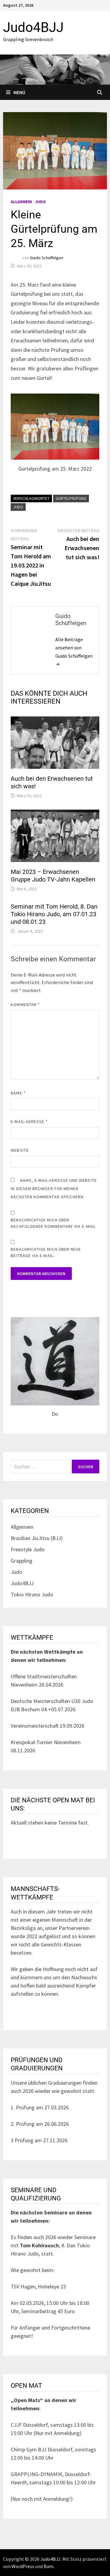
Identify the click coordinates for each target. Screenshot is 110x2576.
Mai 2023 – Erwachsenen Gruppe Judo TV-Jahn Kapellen (53, 876)
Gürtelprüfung (71, 498)
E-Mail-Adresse (29, 1122)
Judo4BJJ (33, 27)
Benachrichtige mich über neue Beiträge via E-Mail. (46, 1252)
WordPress (23, 2566)
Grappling (22, 1561)
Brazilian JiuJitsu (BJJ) (37, 1538)
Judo (40, 202)
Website (20, 1150)
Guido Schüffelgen (47, 258)
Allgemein (21, 202)
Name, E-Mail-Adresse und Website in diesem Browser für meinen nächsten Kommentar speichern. (54, 1189)
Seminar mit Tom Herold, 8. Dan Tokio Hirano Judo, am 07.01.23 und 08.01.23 (54, 914)
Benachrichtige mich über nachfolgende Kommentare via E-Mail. (54, 1223)
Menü (19, 92)
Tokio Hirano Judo (32, 1594)
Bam (49, 2566)
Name (18, 1093)
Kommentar (25, 1005)
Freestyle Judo (28, 1549)
